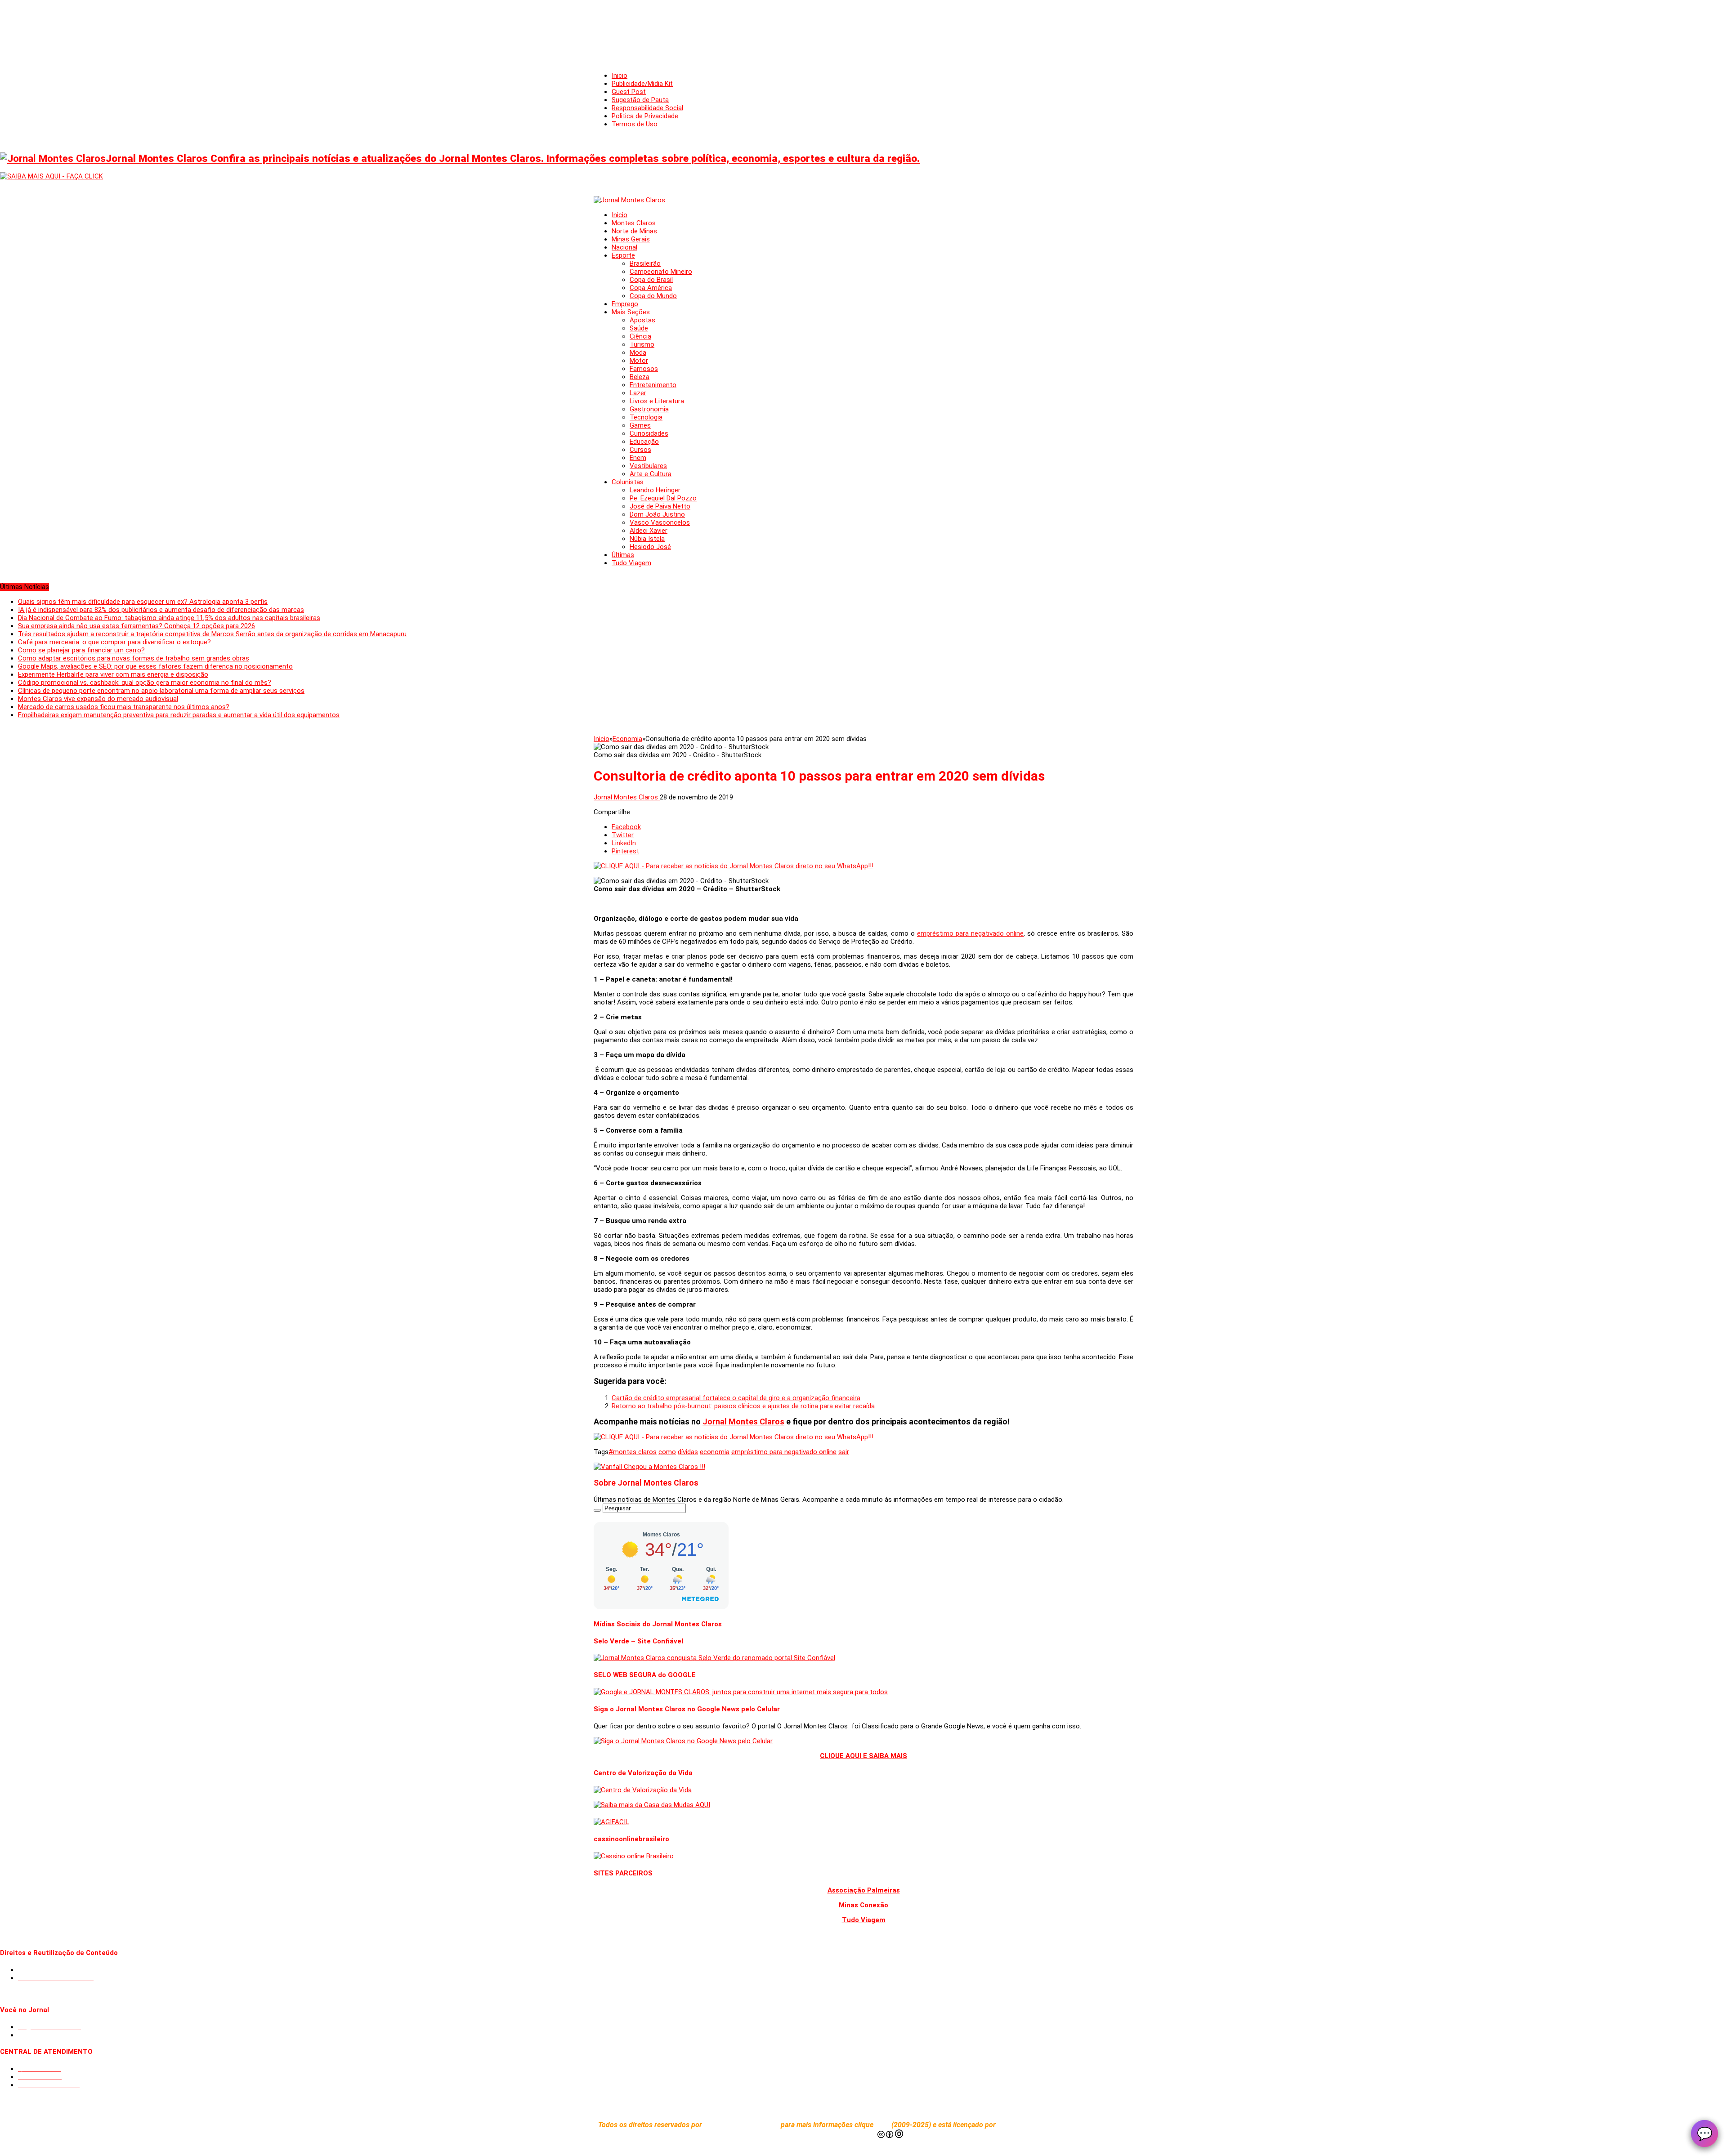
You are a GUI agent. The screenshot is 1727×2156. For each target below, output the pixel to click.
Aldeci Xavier (649, 531)
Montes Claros (634, 223)
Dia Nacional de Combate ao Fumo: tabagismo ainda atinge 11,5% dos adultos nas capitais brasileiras (169, 618)
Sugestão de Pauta (640, 100)
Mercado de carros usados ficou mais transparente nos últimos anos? (124, 707)
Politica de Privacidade (645, 116)
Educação (644, 442)
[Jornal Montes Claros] (629, 200)
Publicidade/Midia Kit (642, 84)
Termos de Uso (635, 124)
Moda (638, 353)
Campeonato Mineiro (661, 272)
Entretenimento (653, 385)
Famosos (644, 369)
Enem (638, 458)
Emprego (625, 304)
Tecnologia (646, 417)
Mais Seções (631, 312)
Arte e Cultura (651, 474)
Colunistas (628, 482)
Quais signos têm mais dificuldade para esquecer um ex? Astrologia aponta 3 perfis (143, 602)
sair (844, 1452)
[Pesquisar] (597, 1510)
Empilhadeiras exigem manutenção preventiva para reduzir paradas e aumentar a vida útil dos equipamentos (179, 715)
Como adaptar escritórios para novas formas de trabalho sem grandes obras (134, 658)
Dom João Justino (657, 514)
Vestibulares (648, 466)
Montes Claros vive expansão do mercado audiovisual (98, 699)
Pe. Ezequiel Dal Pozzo (663, 498)
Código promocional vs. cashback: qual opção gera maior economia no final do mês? (145, 683)
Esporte (623, 255)
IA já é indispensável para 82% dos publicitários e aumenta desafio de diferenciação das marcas (161, 610)
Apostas (642, 320)
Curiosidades (649, 433)
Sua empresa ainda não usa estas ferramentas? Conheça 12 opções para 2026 (136, 626)
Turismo (642, 344)
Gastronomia (649, 409)
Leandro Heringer (655, 490)
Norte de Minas (634, 231)
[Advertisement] (863, 27)
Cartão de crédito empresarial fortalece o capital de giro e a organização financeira (736, 1398)
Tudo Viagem (631, 563)
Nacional (624, 247)
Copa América (651, 288)
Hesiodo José (650, 547)
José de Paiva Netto (660, 506)
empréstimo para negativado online (970, 933)
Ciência (640, 336)
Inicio (620, 76)
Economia (627, 739)
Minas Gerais (631, 239)
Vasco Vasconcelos (660, 522)
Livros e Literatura (657, 401)
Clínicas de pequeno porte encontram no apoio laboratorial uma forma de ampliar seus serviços (161, 691)
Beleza (640, 377)
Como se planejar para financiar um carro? (81, 650)
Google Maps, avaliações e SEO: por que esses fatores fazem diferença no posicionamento (155, 666)
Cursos (640, 450)
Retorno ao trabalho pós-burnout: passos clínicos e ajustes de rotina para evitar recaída (743, 1406)
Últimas (623, 555)
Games (640, 425)
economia (715, 1452)
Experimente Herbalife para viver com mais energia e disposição (113, 674)
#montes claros (633, 1452)
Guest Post (629, 92)
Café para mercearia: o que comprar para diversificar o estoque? (114, 642)
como (667, 1452)
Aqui (883, 2125)
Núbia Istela (647, 539)
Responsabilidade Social (647, 108)
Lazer (638, 393)
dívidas (688, 1452)
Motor (639, 361)
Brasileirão (645, 263)
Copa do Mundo (653, 296)
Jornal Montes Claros (627, 797)
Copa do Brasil (651, 280)
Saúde (639, 328)
